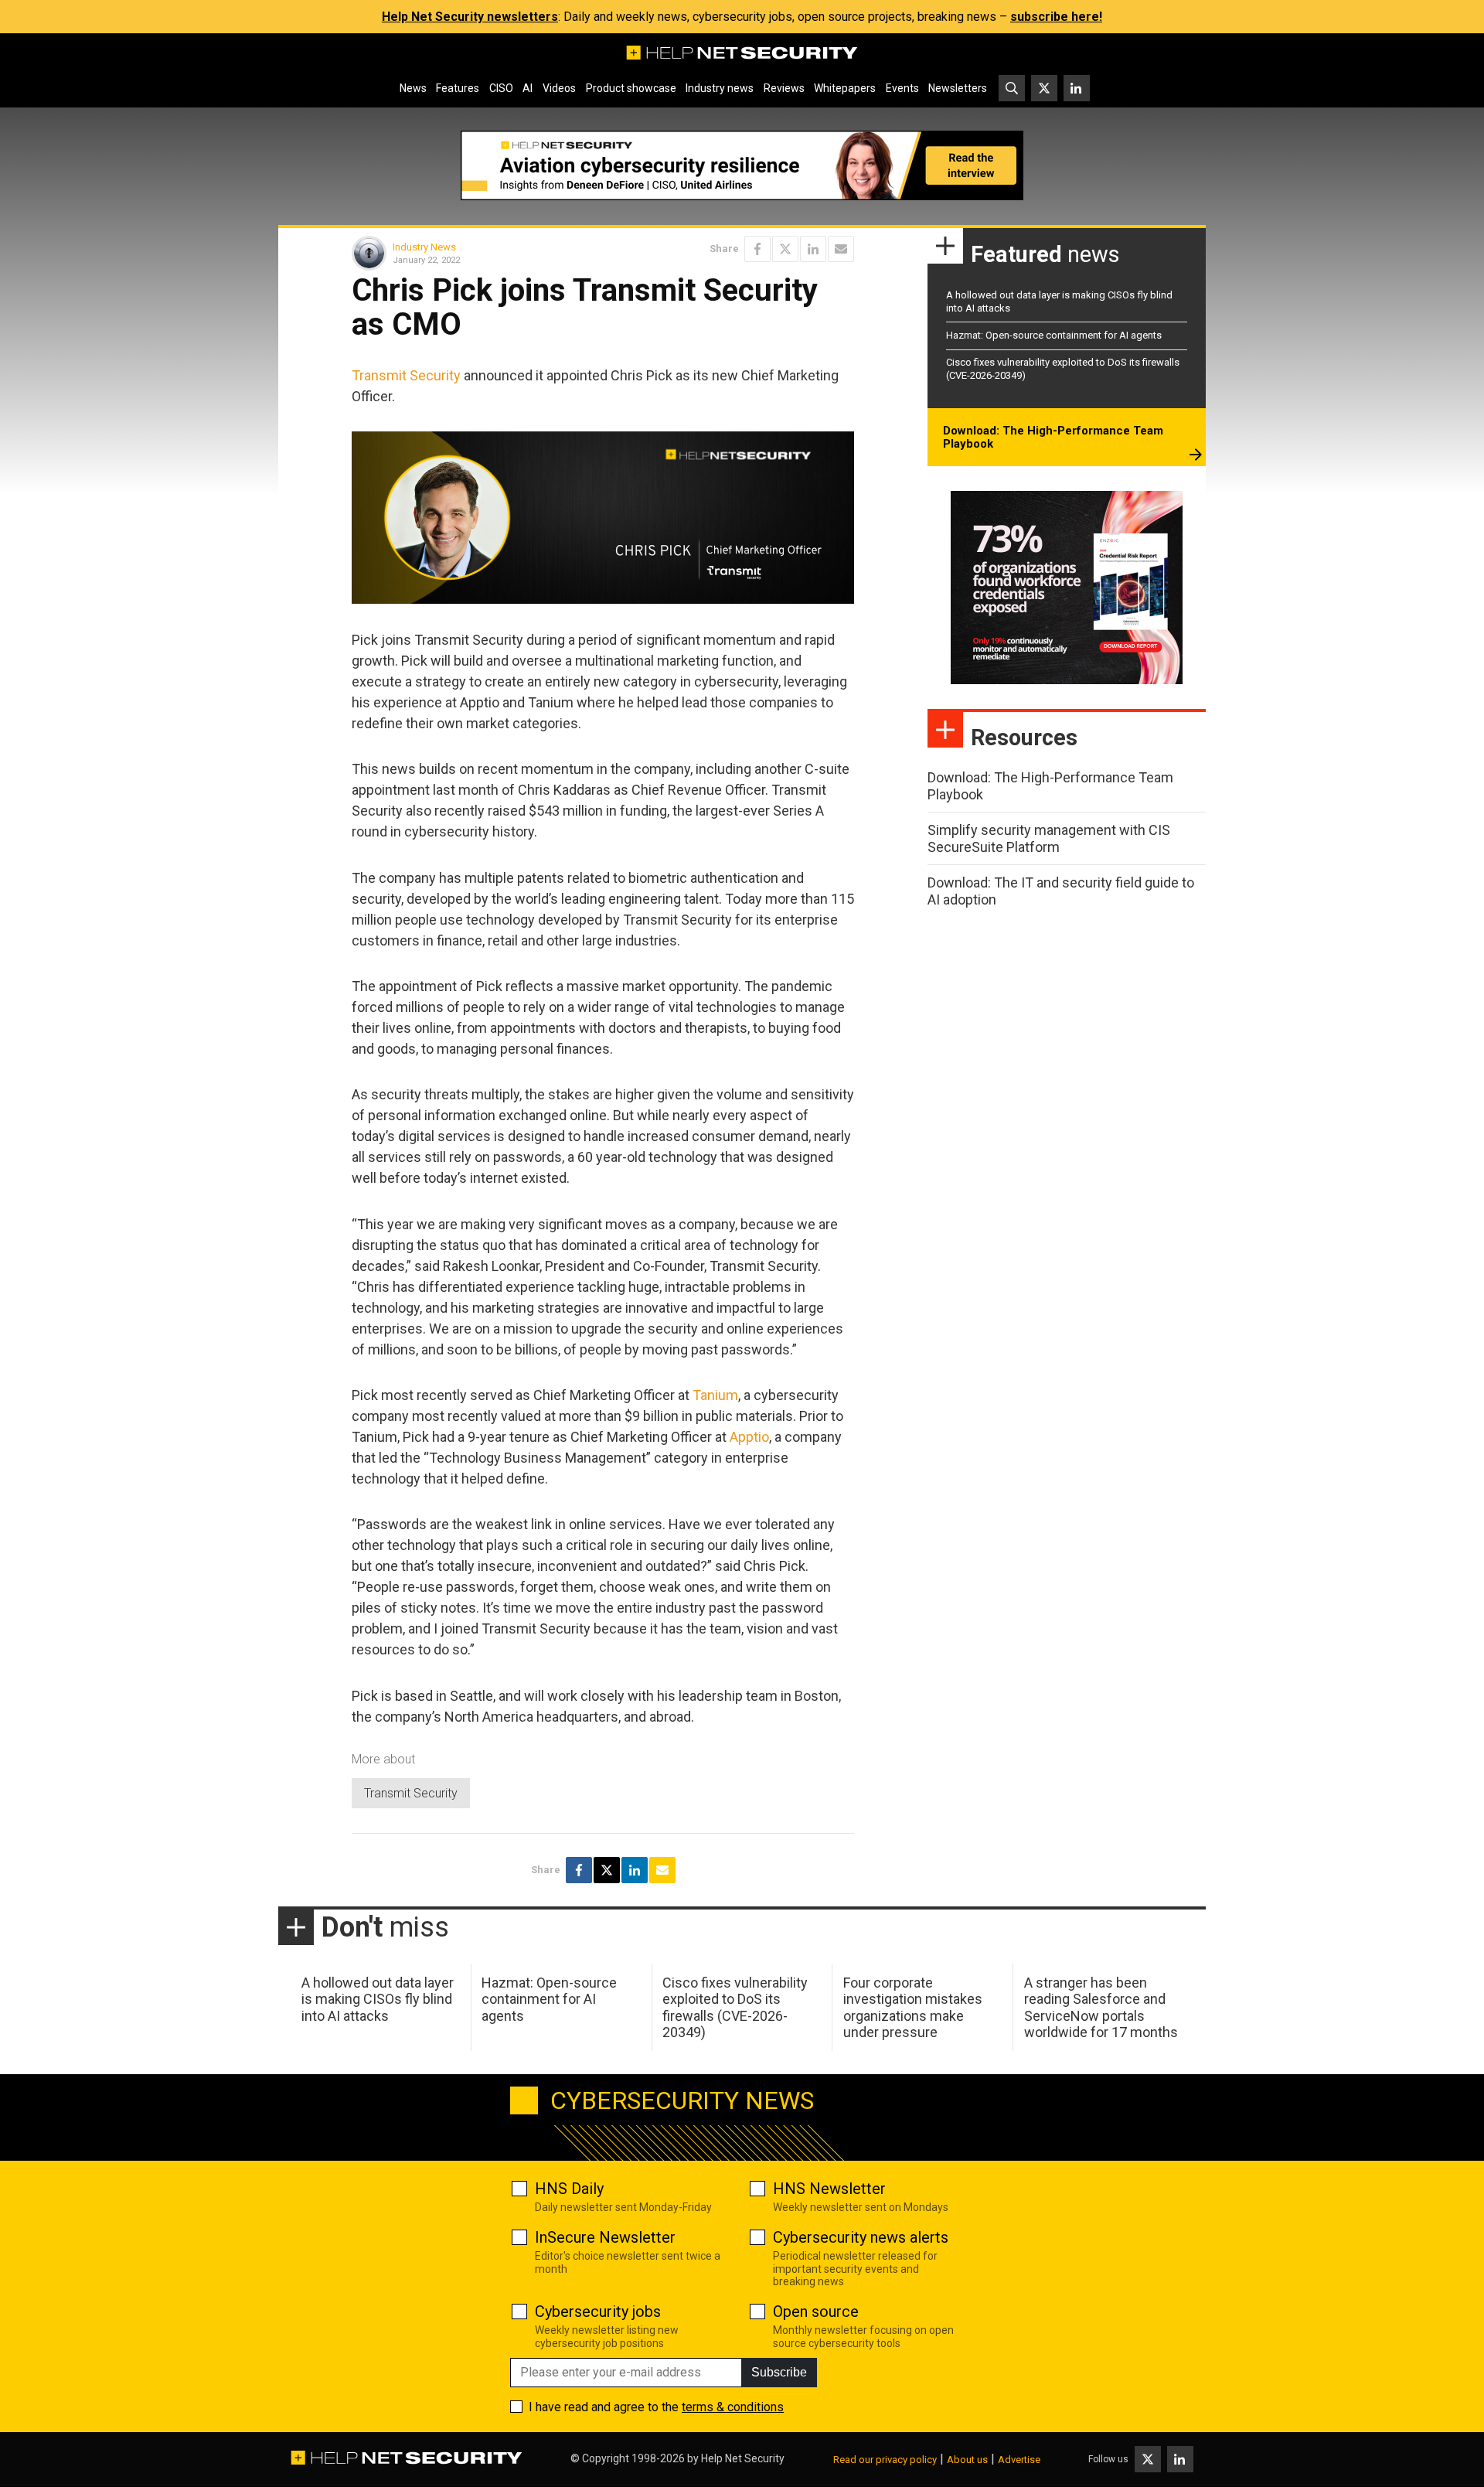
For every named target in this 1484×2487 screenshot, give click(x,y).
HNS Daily (569, 2189)
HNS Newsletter (829, 2189)
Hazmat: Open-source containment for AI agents (1054, 335)
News (413, 88)
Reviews (784, 88)
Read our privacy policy (885, 2460)
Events (902, 88)
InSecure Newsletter (605, 2237)
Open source (816, 2312)
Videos (559, 88)
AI (528, 88)
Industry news (720, 88)
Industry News (424, 247)
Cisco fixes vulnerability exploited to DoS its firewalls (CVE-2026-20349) (735, 2008)
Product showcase (631, 88)
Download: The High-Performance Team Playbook (1053, 438)
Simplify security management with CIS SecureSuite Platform (1049, 838)
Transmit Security (406, 375)
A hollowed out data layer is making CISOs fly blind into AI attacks (378, 1999)
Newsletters (958, 88)
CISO (501, 88)
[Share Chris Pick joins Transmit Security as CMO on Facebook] (757, 249)
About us (967, 2460)
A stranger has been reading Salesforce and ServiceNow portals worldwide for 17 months (1101, 2008)
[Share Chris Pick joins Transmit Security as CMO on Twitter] (785, 249)
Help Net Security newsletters (470, 17)
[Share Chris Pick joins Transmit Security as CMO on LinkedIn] (813, 249)
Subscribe (779, 2372)
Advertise (1019, 2460)
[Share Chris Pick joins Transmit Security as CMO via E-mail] (841, 249)
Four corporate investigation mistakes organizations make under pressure (913, 2008)
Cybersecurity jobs (598, 2312)
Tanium (715, 1395)
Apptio (749, 1437)
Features (458, 88)
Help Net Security (743, 2458)
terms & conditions (733, 2407)
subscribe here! (1056, 17)
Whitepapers (845, 88)
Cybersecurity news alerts (861, 2237)
